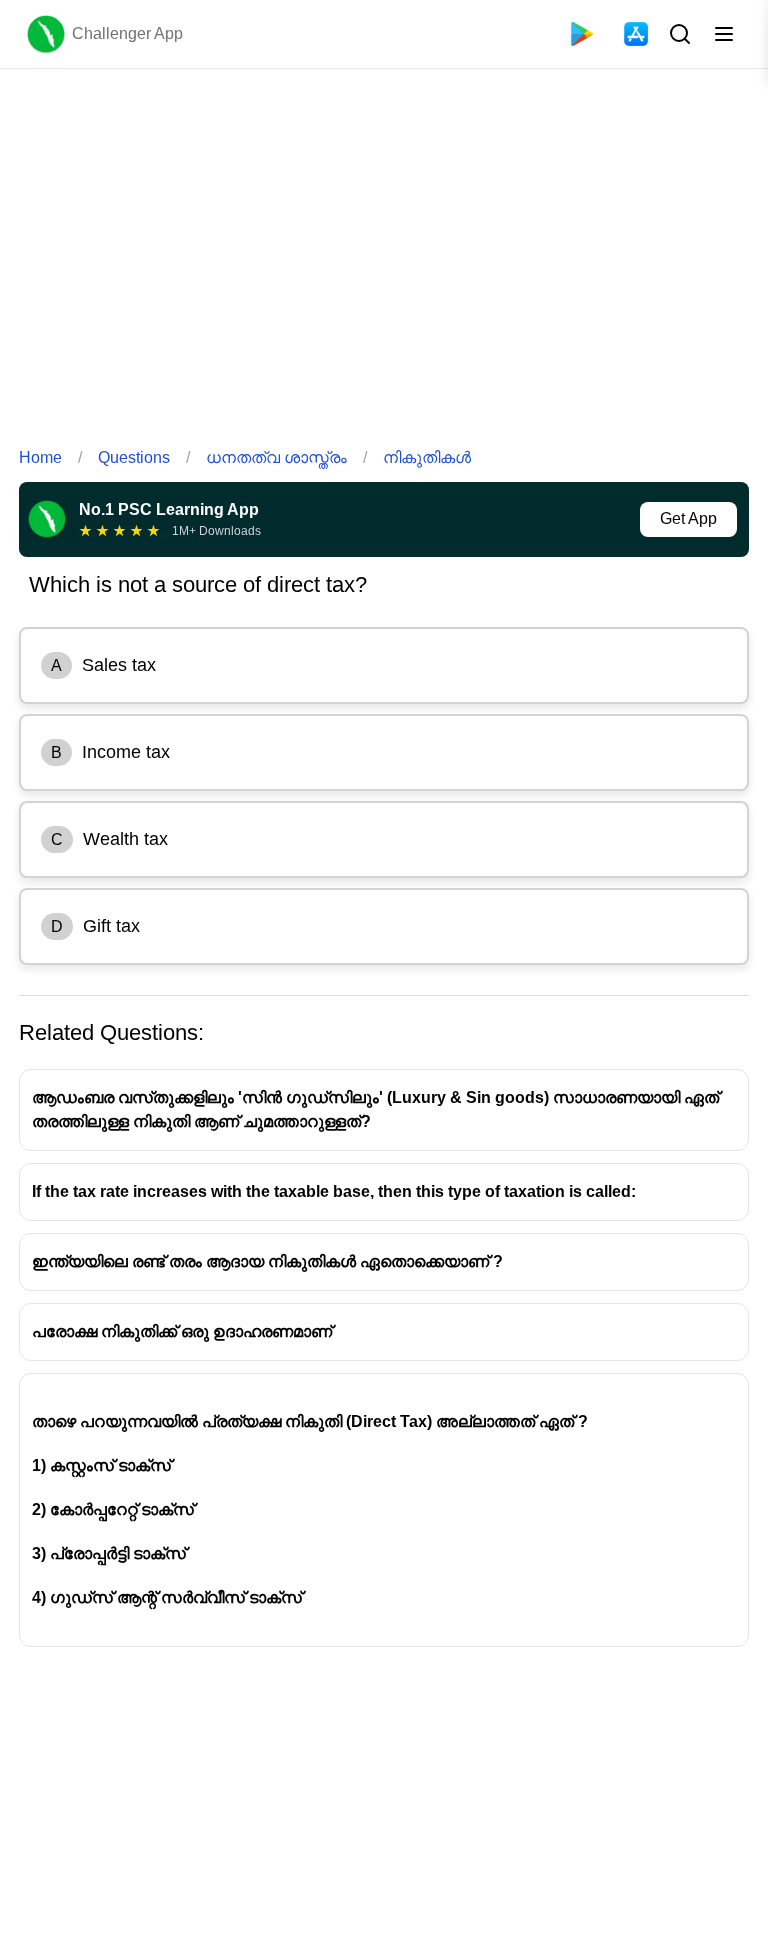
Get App (688, 518)
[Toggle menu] (724, 34)
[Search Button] (678, 34)
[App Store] (636, 34)
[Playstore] (582, 34)
